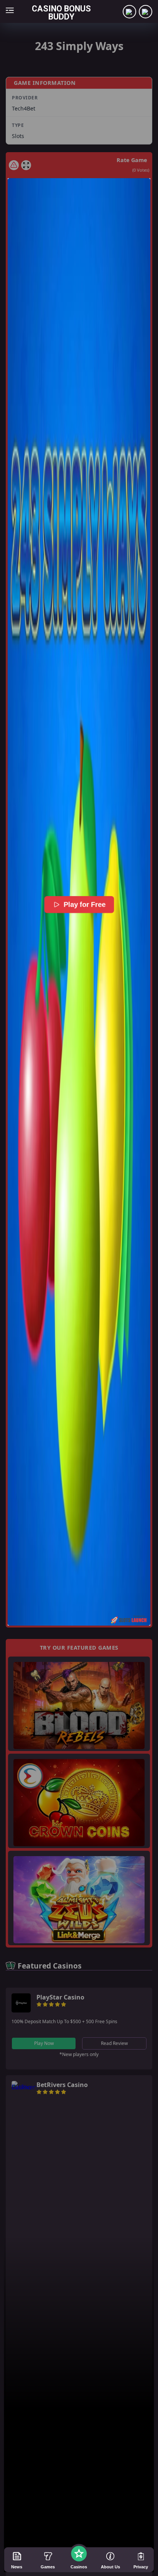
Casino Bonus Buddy (61, 12)
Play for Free (85, 905)
